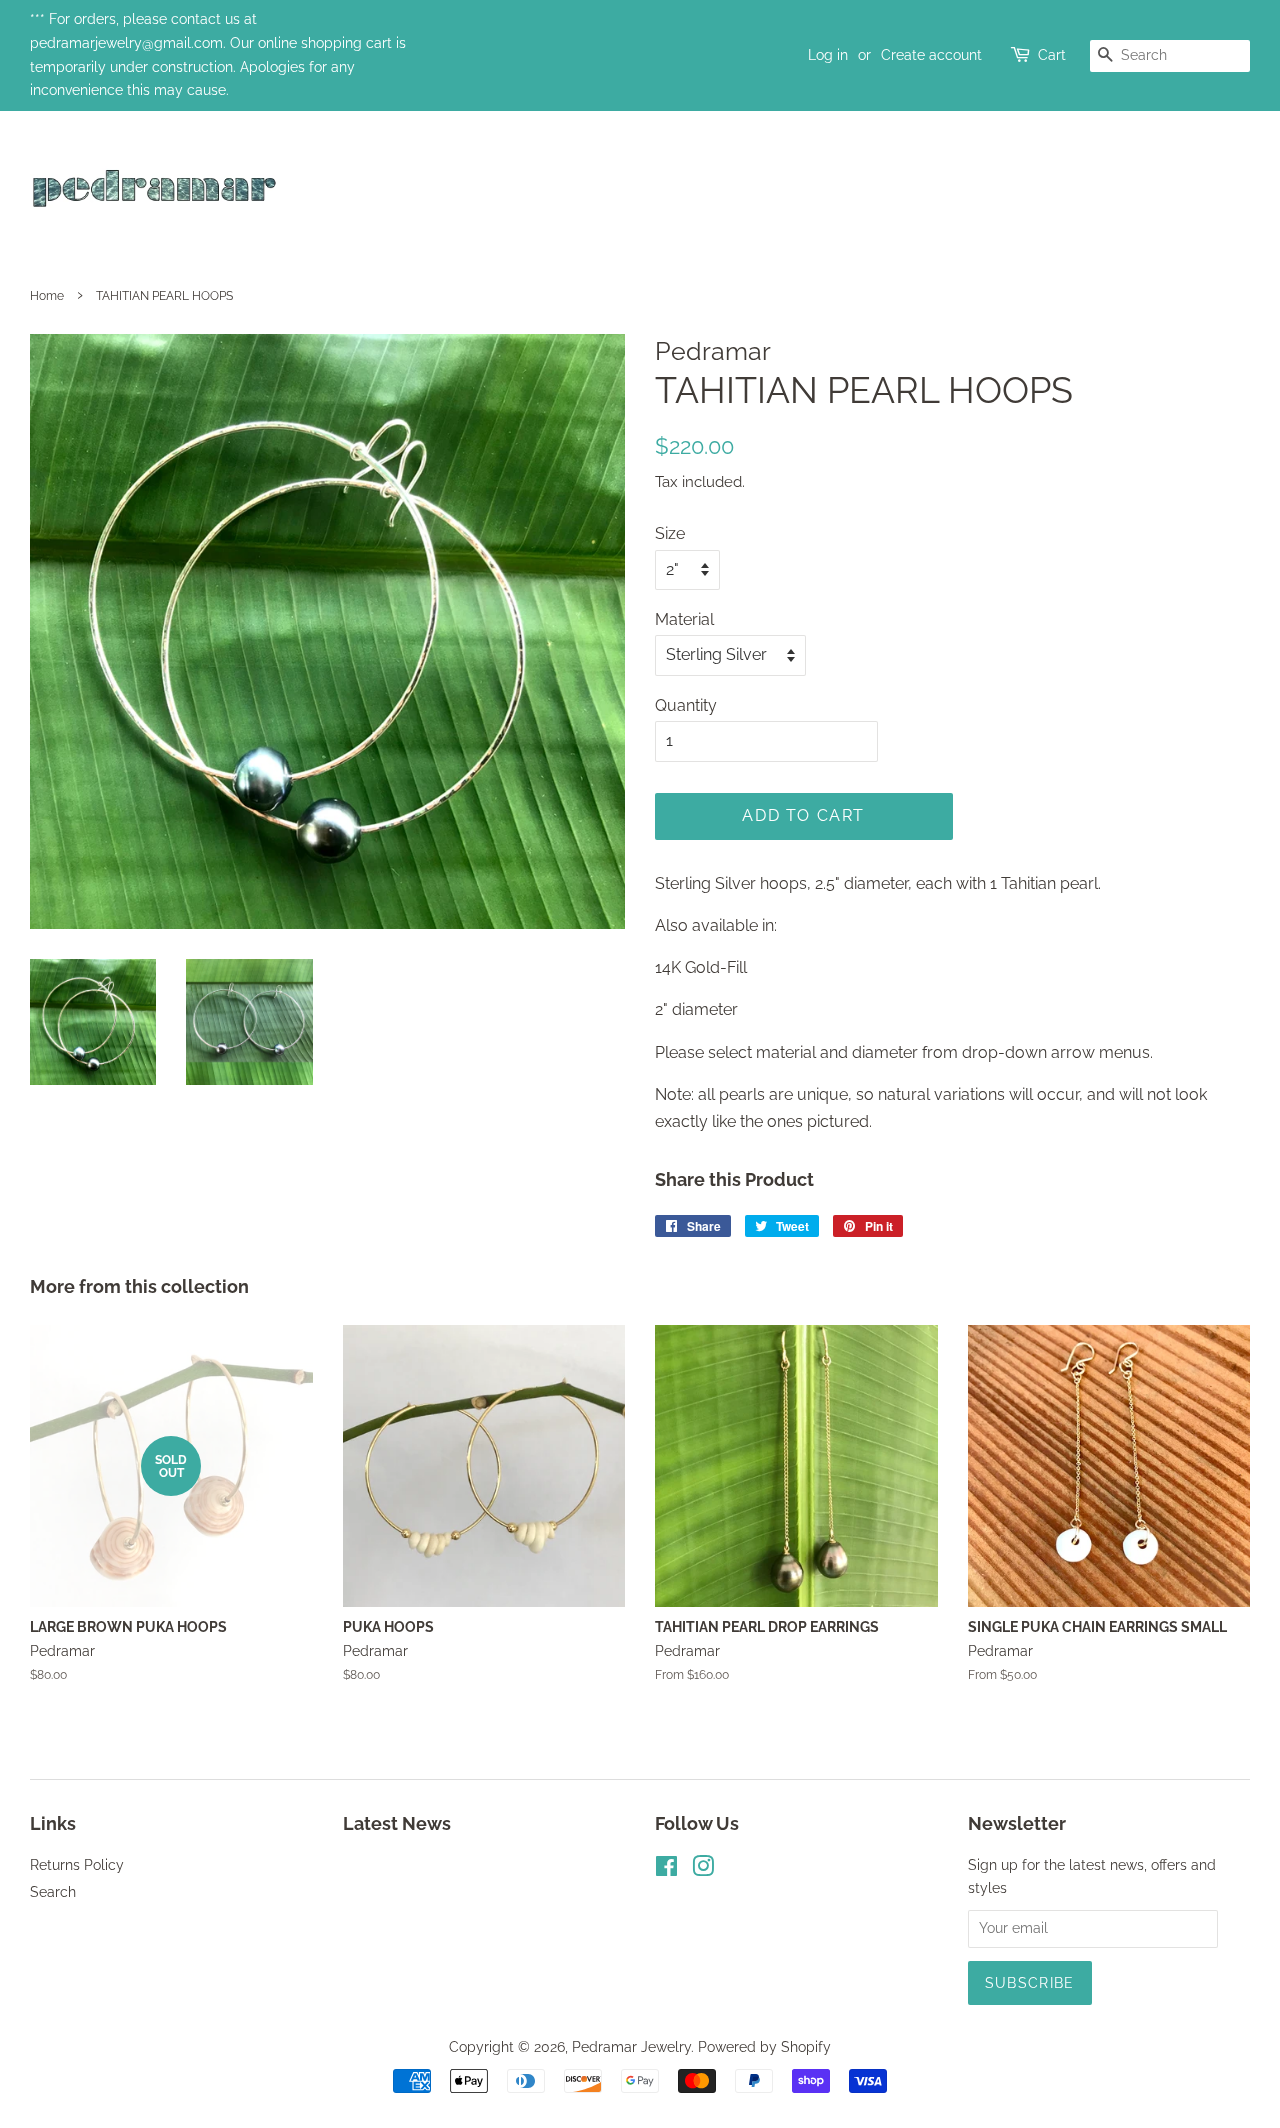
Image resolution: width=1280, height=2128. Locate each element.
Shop (1148, 191)
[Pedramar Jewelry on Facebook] (666, 1870)
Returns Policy (77, 1865)
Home (1055, 191)
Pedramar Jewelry (631, 2047)
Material (684, 619)
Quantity (686, 705)
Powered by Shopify (764, 2047)
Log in (828, 55)
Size (670, 533)
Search (53, 1892)
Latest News (397, 1823)
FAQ (1232, 191)
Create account (931, 55)
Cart (1052, 55)
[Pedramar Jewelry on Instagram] (703, 1870)
